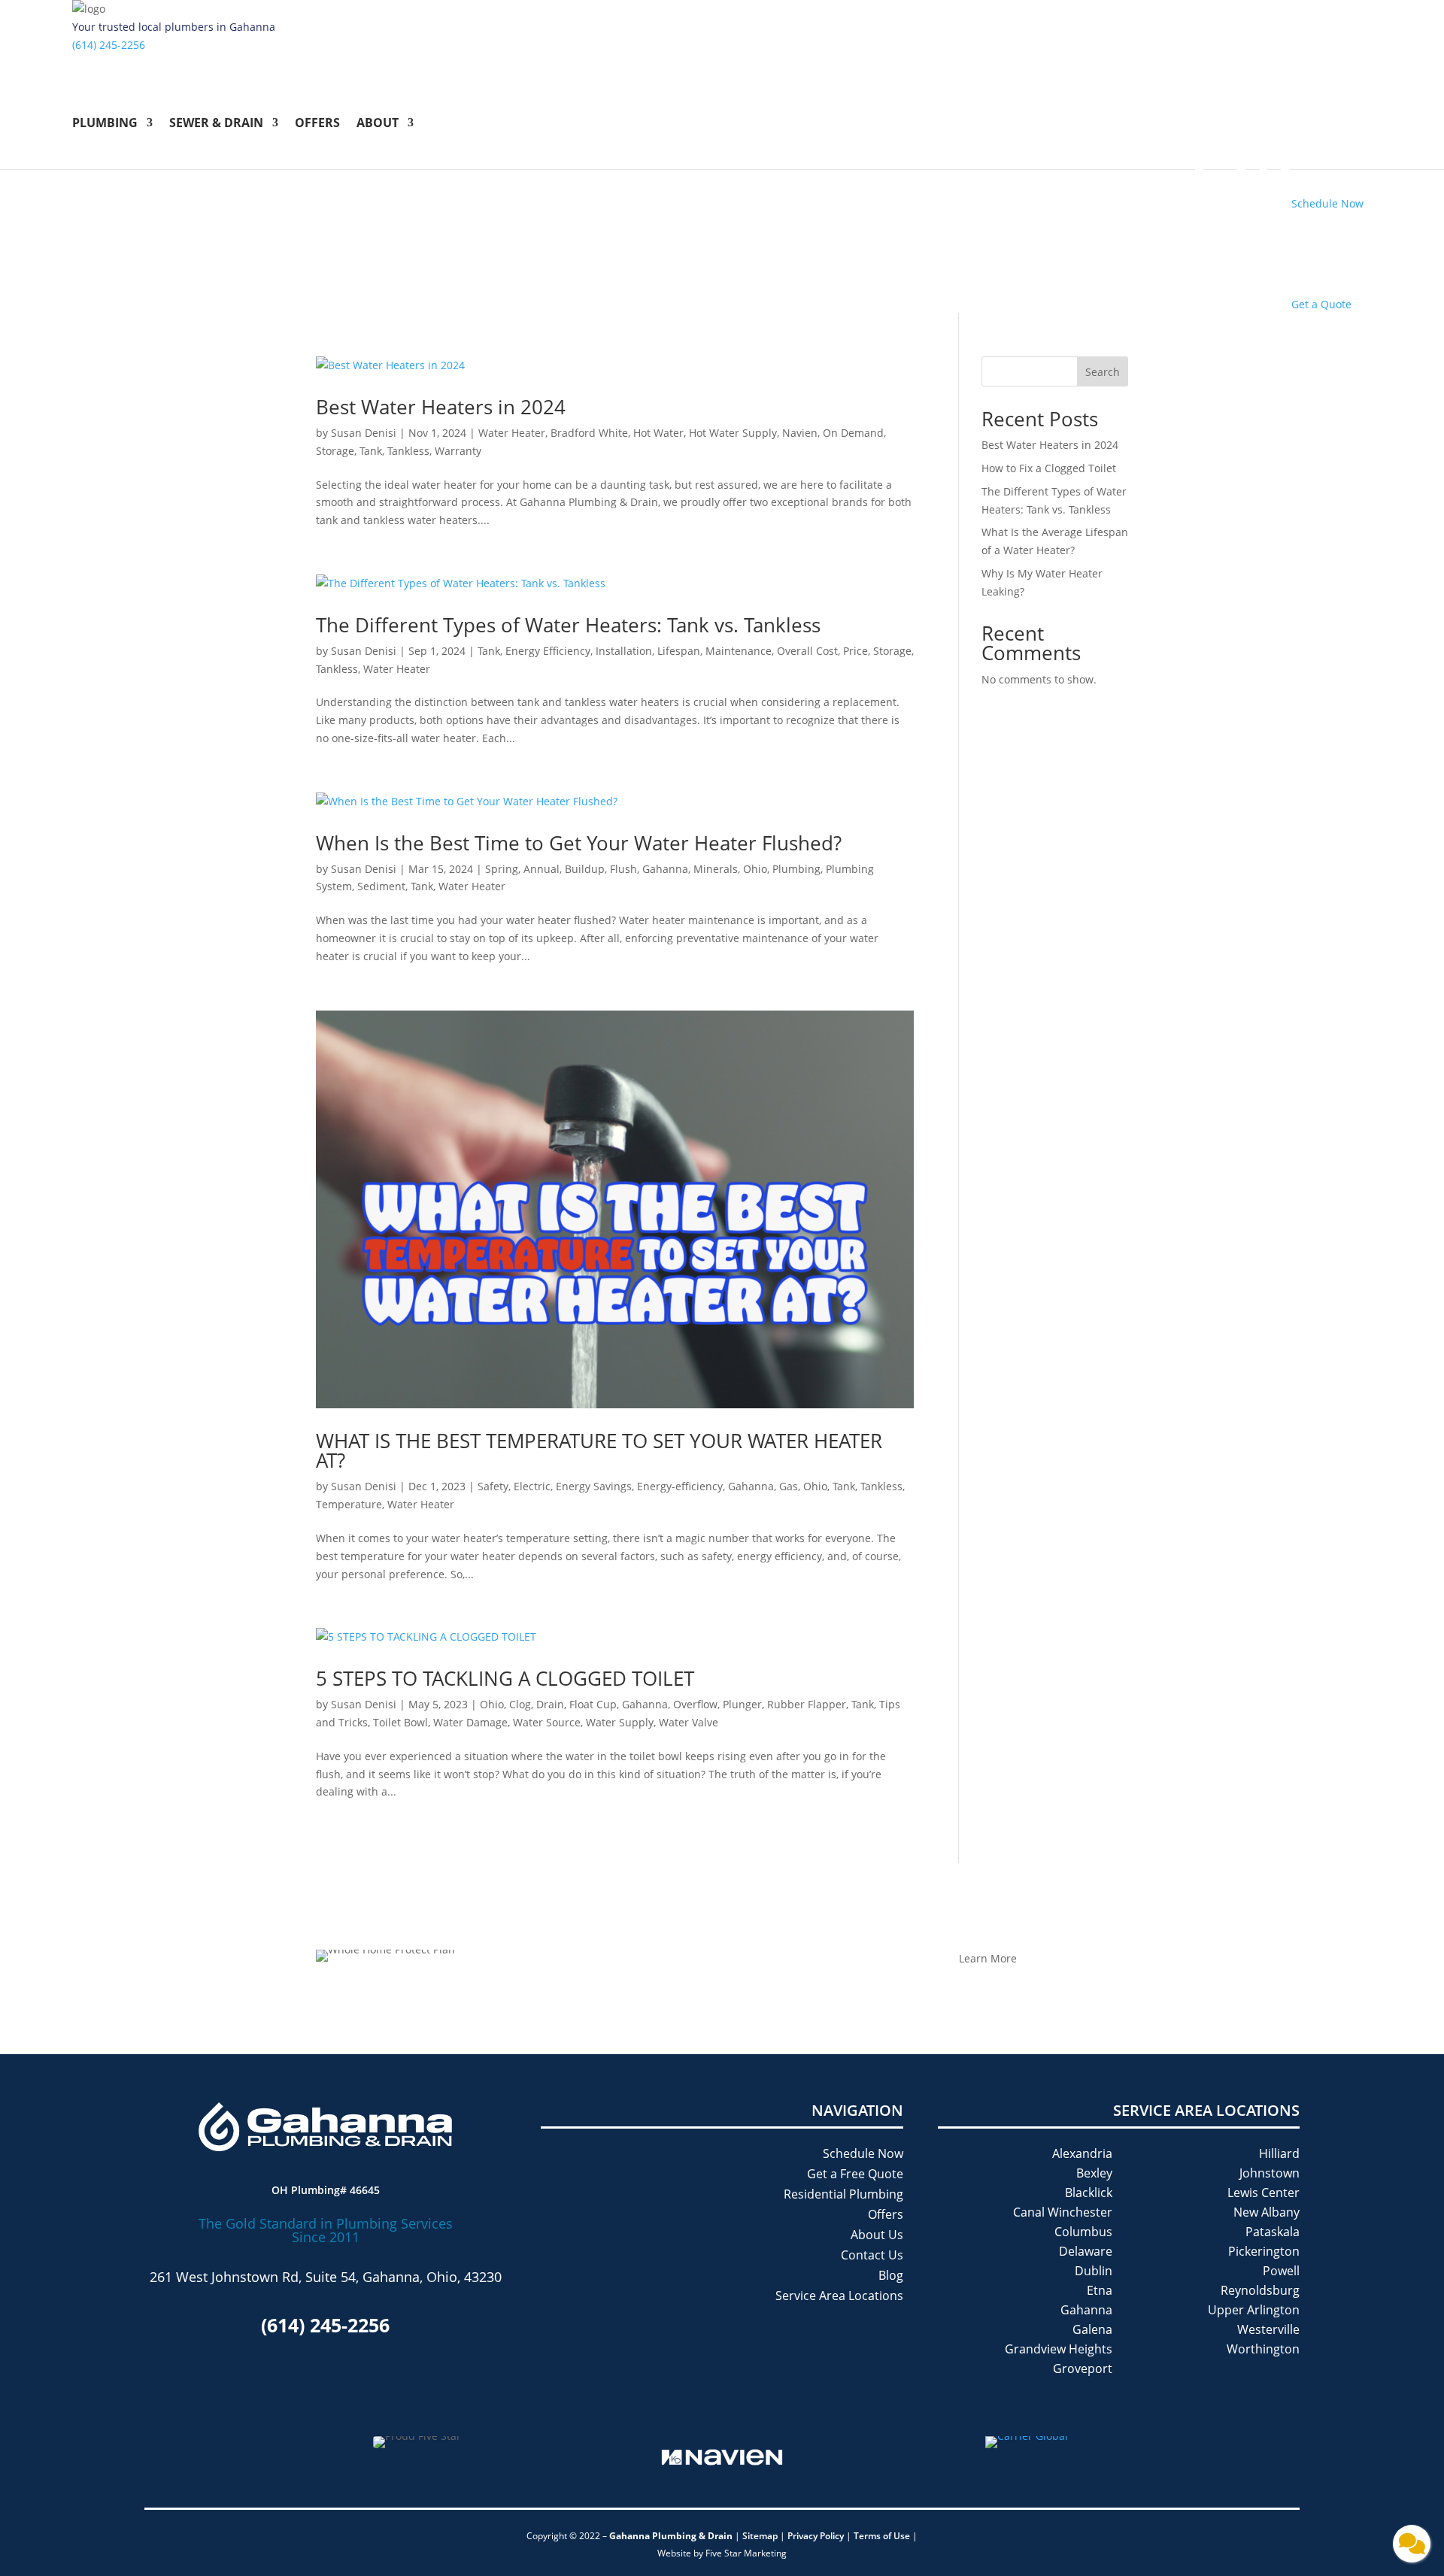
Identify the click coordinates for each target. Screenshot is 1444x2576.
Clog (520, 1704)
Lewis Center (1263, 2193)
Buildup (585, 869)
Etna (1100, 2290)
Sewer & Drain (216, 124)
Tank (371, 451)
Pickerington (1264, 2251)
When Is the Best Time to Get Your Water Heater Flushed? (579, 843)
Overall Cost (807, 651)
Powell (1281, 2271)
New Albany (1267, 2212)
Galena (1092, 2329)
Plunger (742, 1704)
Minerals (716, 869)
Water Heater (512, 433)
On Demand (853, 433)
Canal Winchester (1063, 2212)
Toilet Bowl (400, 1722)
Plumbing (105, 124)
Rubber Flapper (807, 1704)
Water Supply (620, 1722)
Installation (624, 651)
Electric (532, 1486)
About (378, 124)
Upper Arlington (1254, 2310)
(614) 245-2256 (109, 45)
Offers (317, 124)
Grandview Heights (1059, 2349)
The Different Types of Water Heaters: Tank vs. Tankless (568, 625)
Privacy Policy (816, 2536)
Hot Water (658, 433)
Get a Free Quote (855, 2174)
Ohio (755, 869)
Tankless (408, 451)
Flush (623, 869)
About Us (877, 2235)
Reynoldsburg (1260, 2290)
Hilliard (1279, 2153)
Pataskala (1273, 2232)
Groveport (1083, 2368)
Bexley (1094, 2173)
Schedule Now (863, 2153)
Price (855, 651)
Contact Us (872, 2255)
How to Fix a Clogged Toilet (1050, 468)
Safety (493, 1486)
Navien (800, 433)
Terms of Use (883, 2536)
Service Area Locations (839, 2296)
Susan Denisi (364, 433)
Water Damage (470, 1722)
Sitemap (760, 2536)
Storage (335, 451)
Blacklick (1089, 2193)
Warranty (458, 451)
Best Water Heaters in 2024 (443, 407)
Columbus (1083, 2232)
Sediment (381, 886)
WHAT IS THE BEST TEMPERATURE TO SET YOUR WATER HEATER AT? (599, 1450)
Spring (502, 869)
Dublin (1094, 2271)
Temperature (349, 1504)
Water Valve (689, 1722)
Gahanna (665, 869)
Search (1103, 372)
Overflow (695, 1704)
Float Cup (593, 1704)
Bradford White (589, 433)
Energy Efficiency (548, 651)
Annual (541, 869)
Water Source (547, 1722)
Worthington (1263, 2349)
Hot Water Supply (733, 433)
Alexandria (1082, 2153)
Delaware (1086, 2251)
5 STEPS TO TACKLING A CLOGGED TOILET (508, 1678)
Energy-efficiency (680, 1486)
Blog (891, 2275)
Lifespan (679, 651)
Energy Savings (594, 1486)
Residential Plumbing (843, 2194)
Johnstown (1270, 2173)
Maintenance (739, 651)
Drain (550, 1704)
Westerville (1268, 2329)
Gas (789, 1486)
